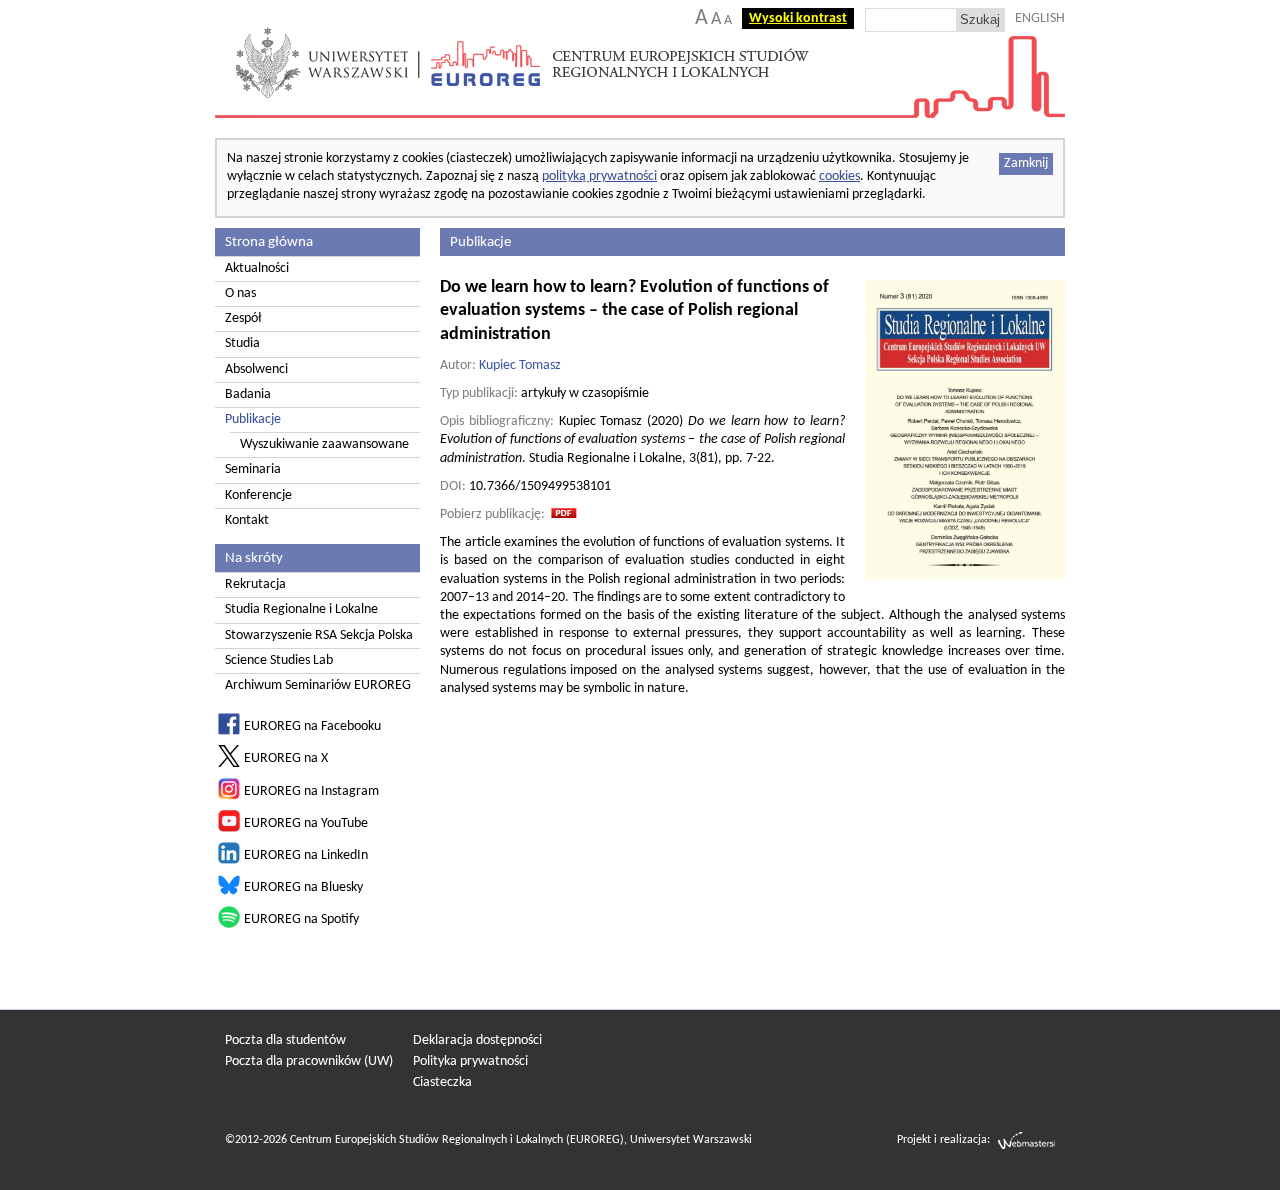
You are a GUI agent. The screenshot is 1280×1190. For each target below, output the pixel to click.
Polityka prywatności (470, 1061)
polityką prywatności (599, 176)
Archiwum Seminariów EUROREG (318, 685)
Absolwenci (256, 369)
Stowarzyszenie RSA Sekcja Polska (319, 635)
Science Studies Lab (279, 660)
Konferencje (258, 495)
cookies (839, 176)
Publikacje (253, 419)
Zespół (243, 318)
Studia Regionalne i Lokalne (301, 609)
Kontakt (247, 520)
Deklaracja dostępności (477, 1040)
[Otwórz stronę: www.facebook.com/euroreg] (229, 731)
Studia (242, 343)
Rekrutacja (255, 584)
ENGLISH (1040, 18)
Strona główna (269, 242)
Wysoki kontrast (798, 18)
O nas (240, 293)
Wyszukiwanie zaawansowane (324, 444)
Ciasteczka (442, 1082)
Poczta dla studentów (285, 1040)
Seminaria (253, 469)
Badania (248, 394)
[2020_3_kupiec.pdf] (564, 515)
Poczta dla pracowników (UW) (309, 1061)
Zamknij (1026, 163)
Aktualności (257, 268)
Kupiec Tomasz (520, 365)
